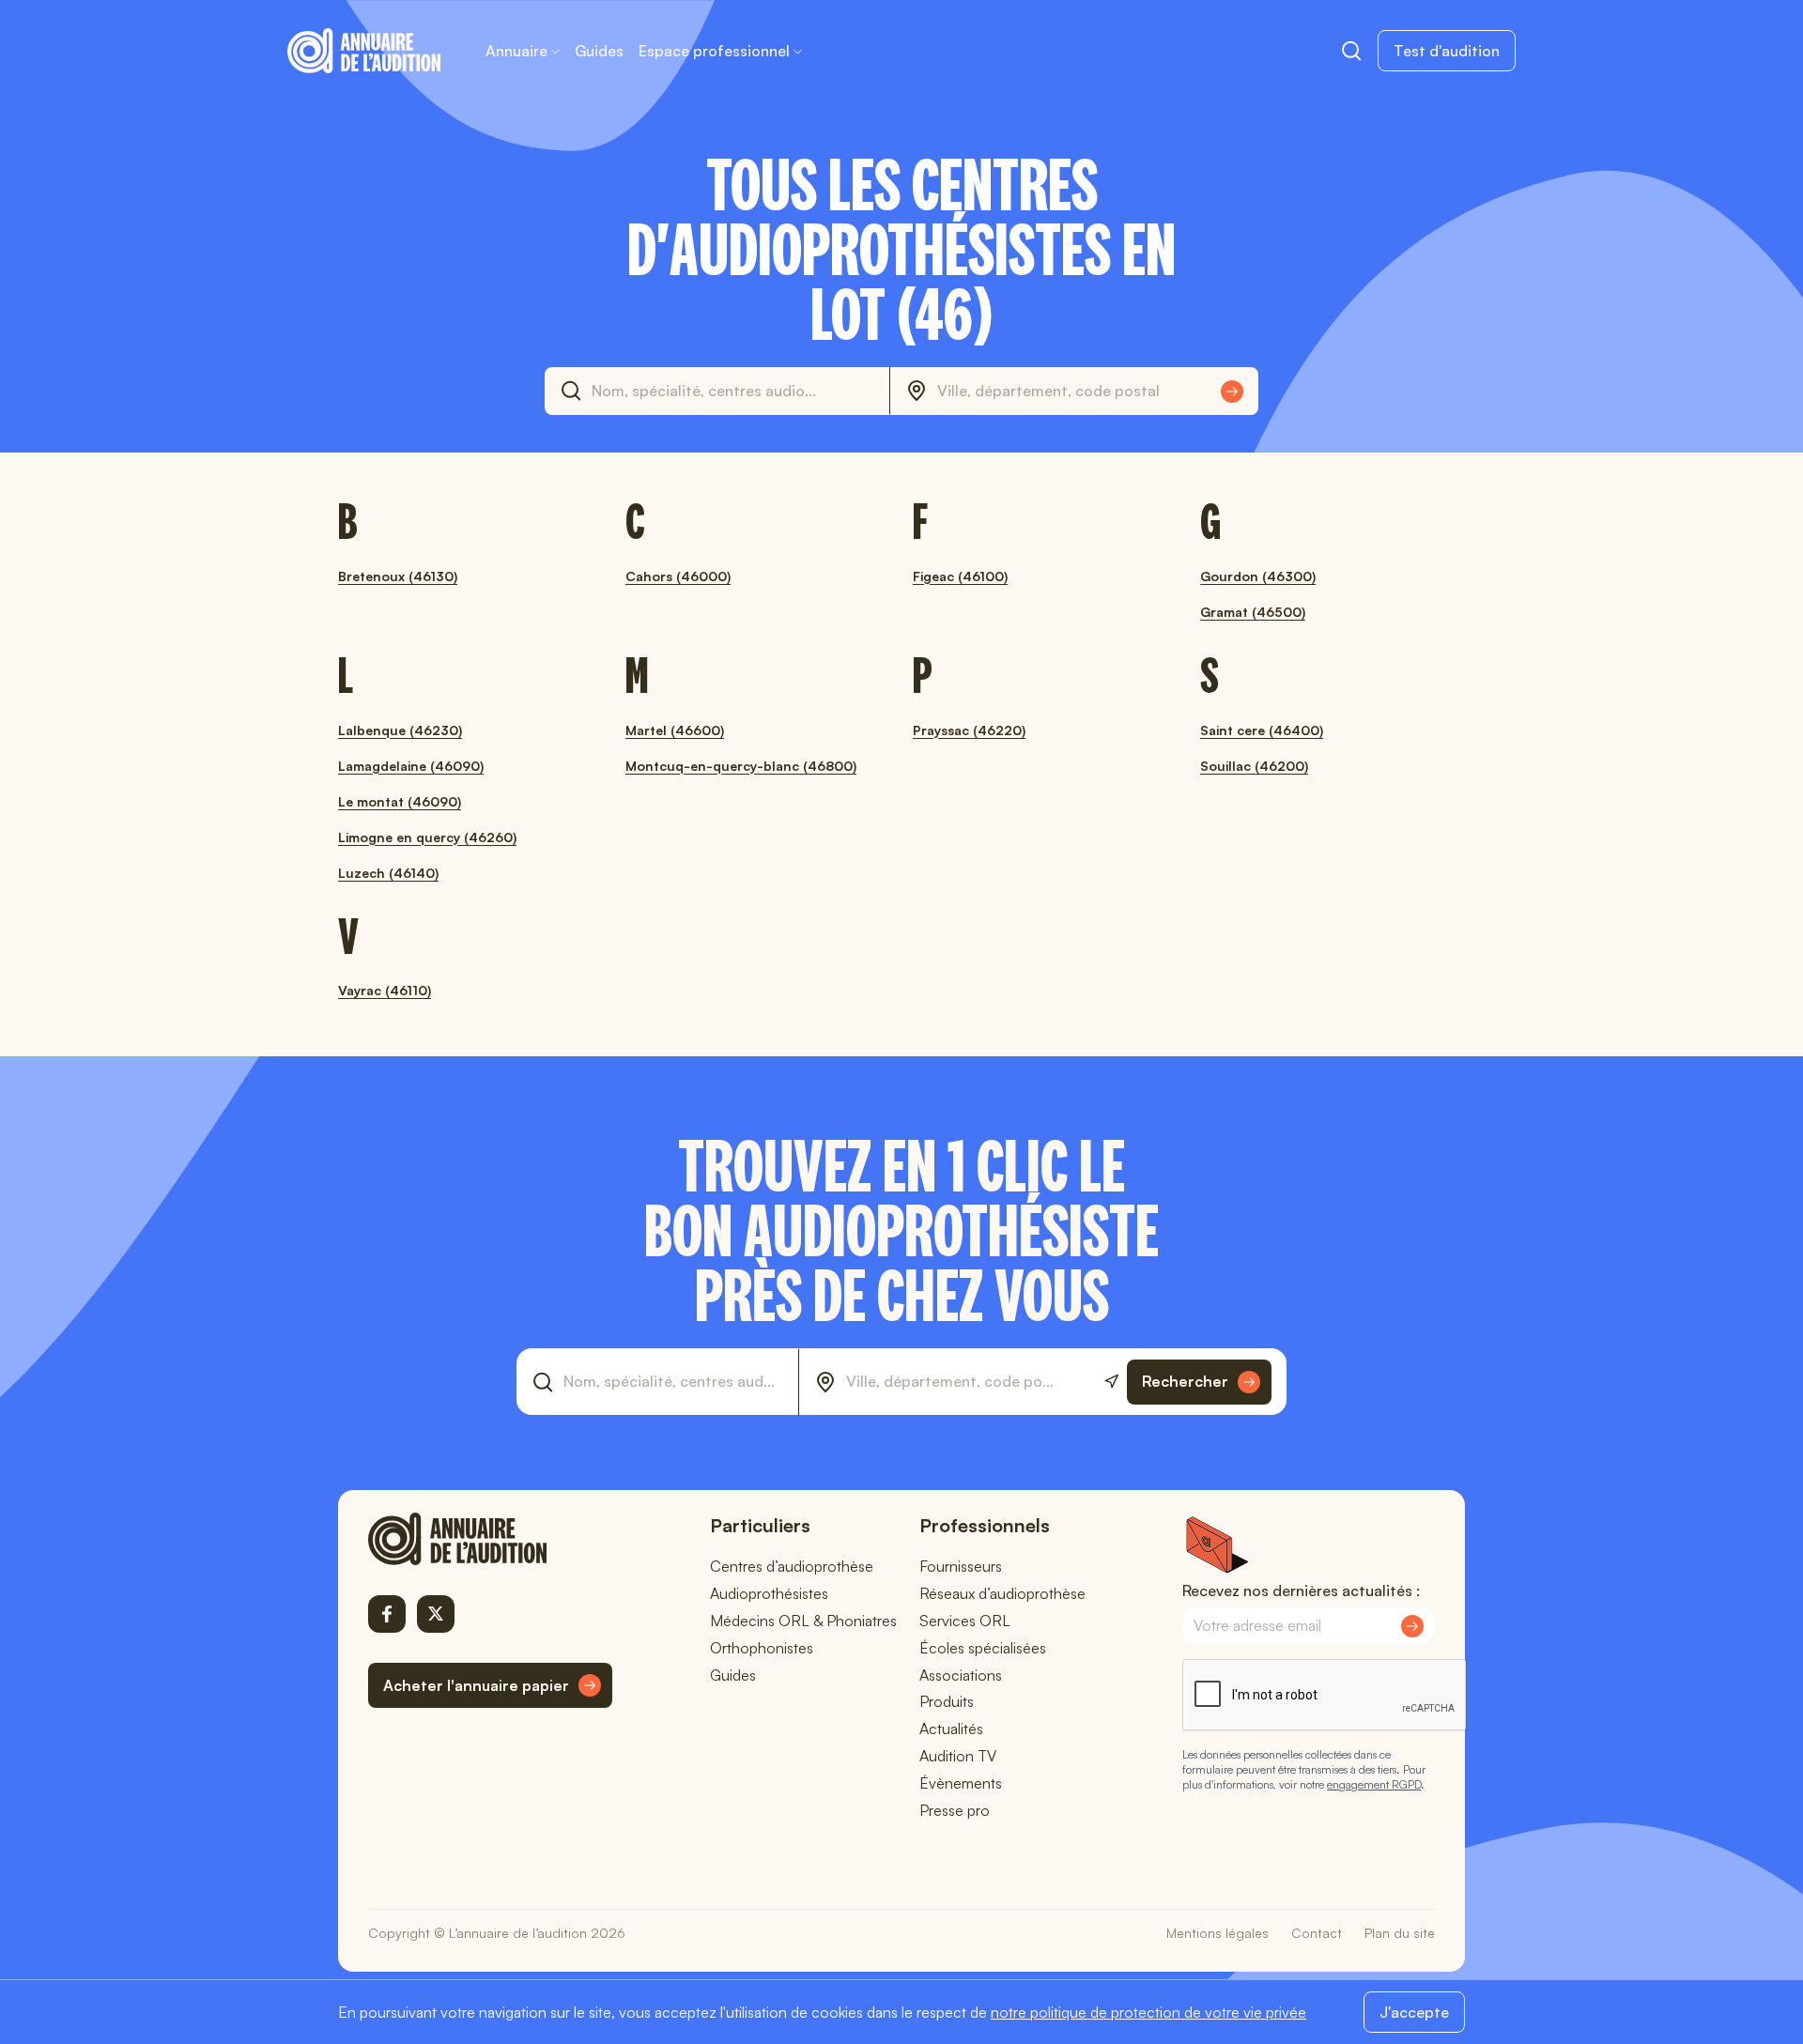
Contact (1317, 1933)
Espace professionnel (714, 51)
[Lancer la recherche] (1232, 392)
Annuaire (516, 51)
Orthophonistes (762, 1648)
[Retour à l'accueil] (490, 1539)
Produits (947, 1701)
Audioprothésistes (769, 1593)
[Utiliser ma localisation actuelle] (1111, 1382)
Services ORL (965, 1621)
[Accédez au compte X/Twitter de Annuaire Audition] (436, 1614)
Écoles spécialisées (983, 1648)
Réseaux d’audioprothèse (1002, 1593)
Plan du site (1400, 1933)
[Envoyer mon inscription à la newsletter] (1412, 1626)
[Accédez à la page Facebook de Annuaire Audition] (387, 1614)
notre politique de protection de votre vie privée (1148, 2012)
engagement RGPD (1374, 1784)
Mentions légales (1217, 1933)
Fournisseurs (961, 1566)
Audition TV (958, 1756)
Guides (599, 51)
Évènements (961, 1783)
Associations (961, 1675)
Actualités (951, 1729)
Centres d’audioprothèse (792, 1566)
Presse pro (955, 1810)
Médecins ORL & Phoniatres (803, 1621)
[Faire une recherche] (1351, 51)
